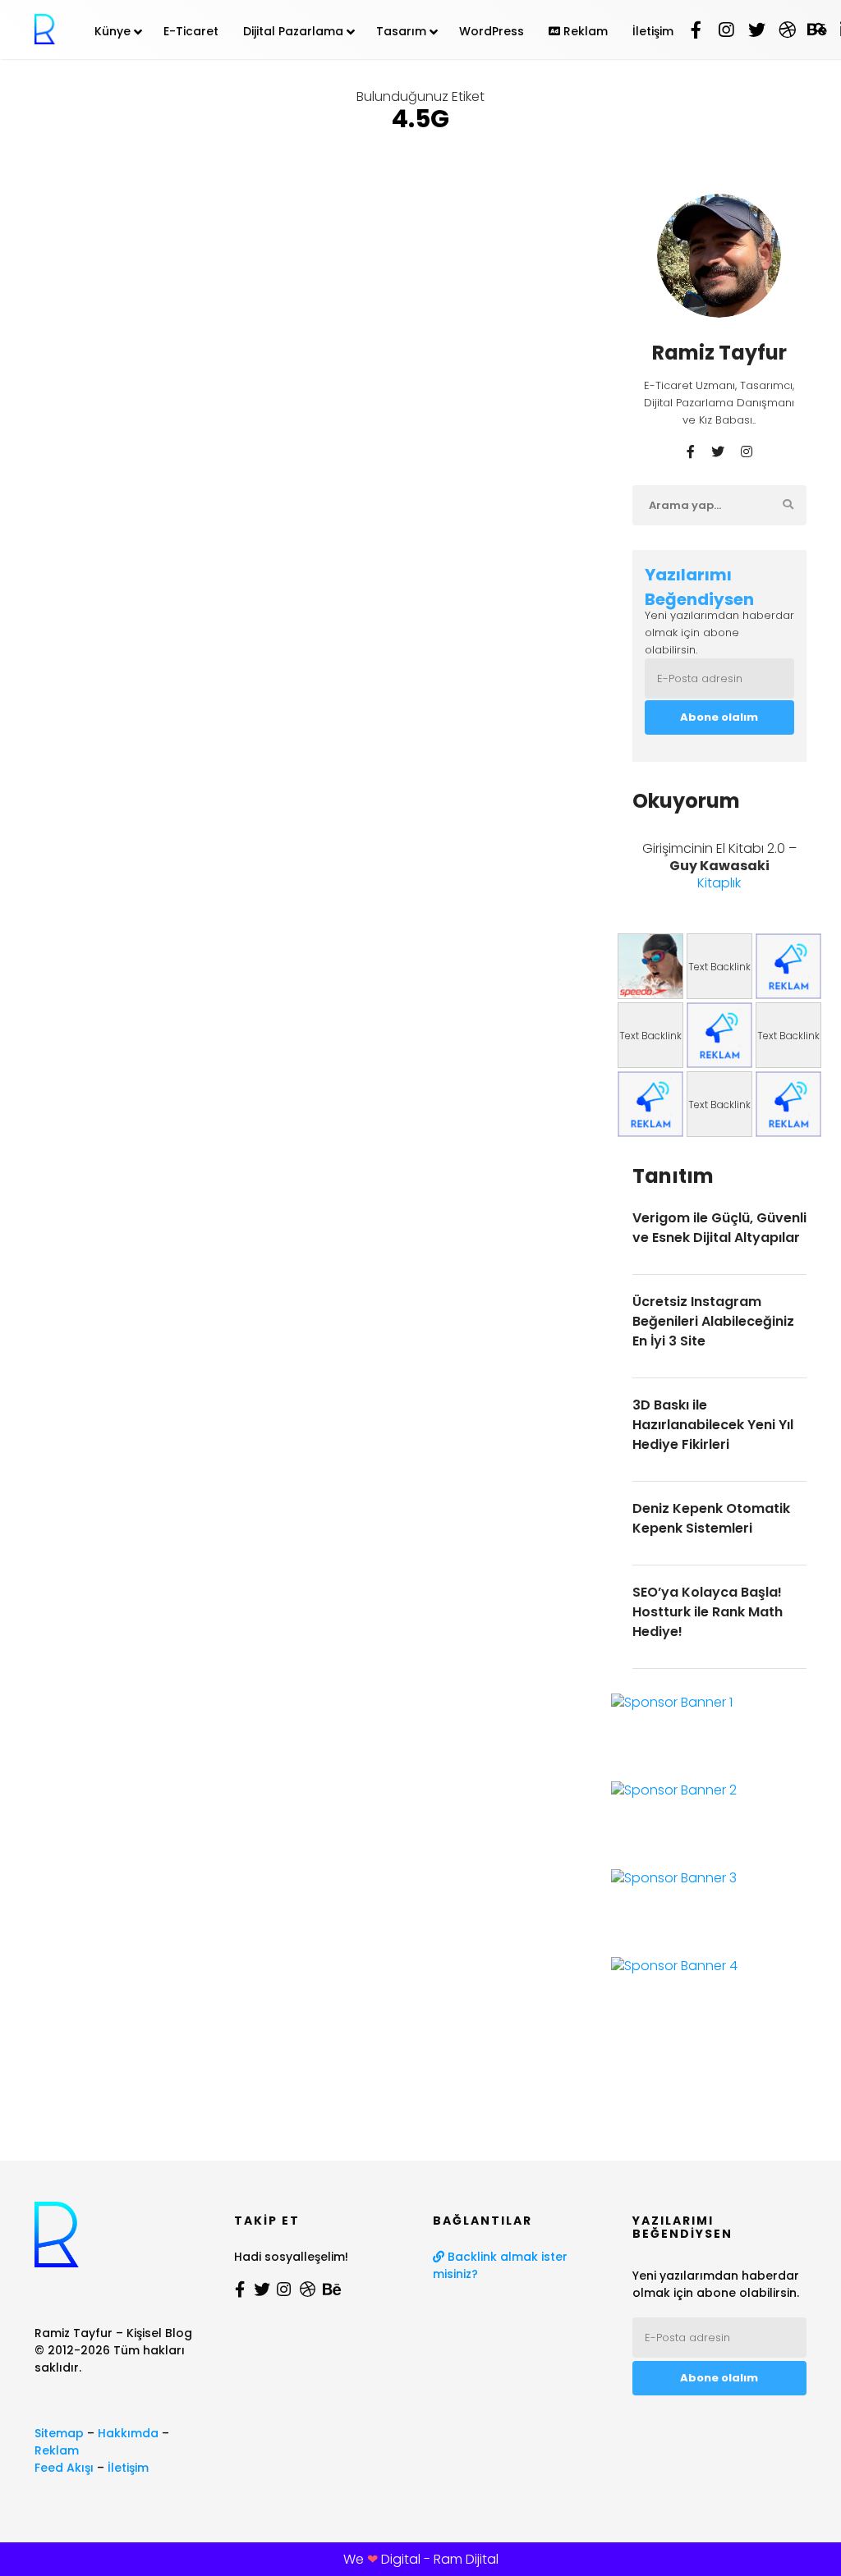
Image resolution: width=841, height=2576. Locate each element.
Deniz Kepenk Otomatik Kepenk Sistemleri (711, 1518)
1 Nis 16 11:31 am (119, 199)
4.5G (53, 273)
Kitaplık (719, 883)
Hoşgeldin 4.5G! (259, 215)
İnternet (108, 273)
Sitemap (59, 2433)
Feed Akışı (64, 2468)
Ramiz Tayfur (112, 185)
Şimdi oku (64, 573)
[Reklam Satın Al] (788, 966)
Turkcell (63, 298)
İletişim (653, 31)
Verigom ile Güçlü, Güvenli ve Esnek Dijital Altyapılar (719, 1228)
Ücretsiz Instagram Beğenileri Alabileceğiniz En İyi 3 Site (713, 1321)
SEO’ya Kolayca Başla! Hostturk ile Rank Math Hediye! (708, 1612)
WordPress (492, 31)
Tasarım (401, 31)
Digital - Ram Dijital (440, 2559)
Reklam (584, 31)
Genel (201, 184)
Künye (113, 31)
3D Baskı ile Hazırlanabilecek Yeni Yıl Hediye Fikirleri (713, 1425)
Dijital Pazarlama (293, 31)
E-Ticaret (191, 31)
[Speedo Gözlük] (650, 966)
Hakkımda (128, 2433)
